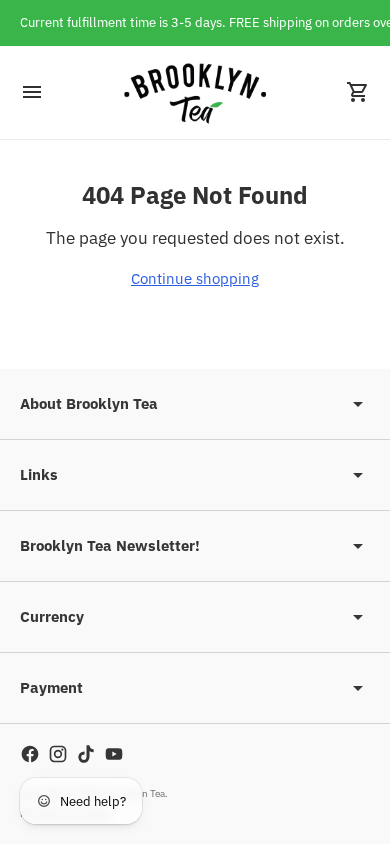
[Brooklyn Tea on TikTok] (86, 754)
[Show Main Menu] (32, 92)
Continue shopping (195, 278)
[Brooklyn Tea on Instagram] (58, 754)
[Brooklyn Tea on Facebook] (30, 754)
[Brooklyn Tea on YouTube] (114, 754)
